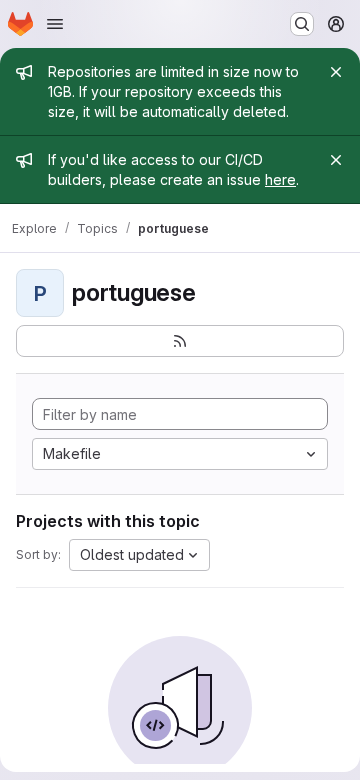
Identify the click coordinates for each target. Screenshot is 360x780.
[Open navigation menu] (55, 24)
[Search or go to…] (302, 24)
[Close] (336, 72)
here (280, 179)
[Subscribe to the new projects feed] (180, 341)
